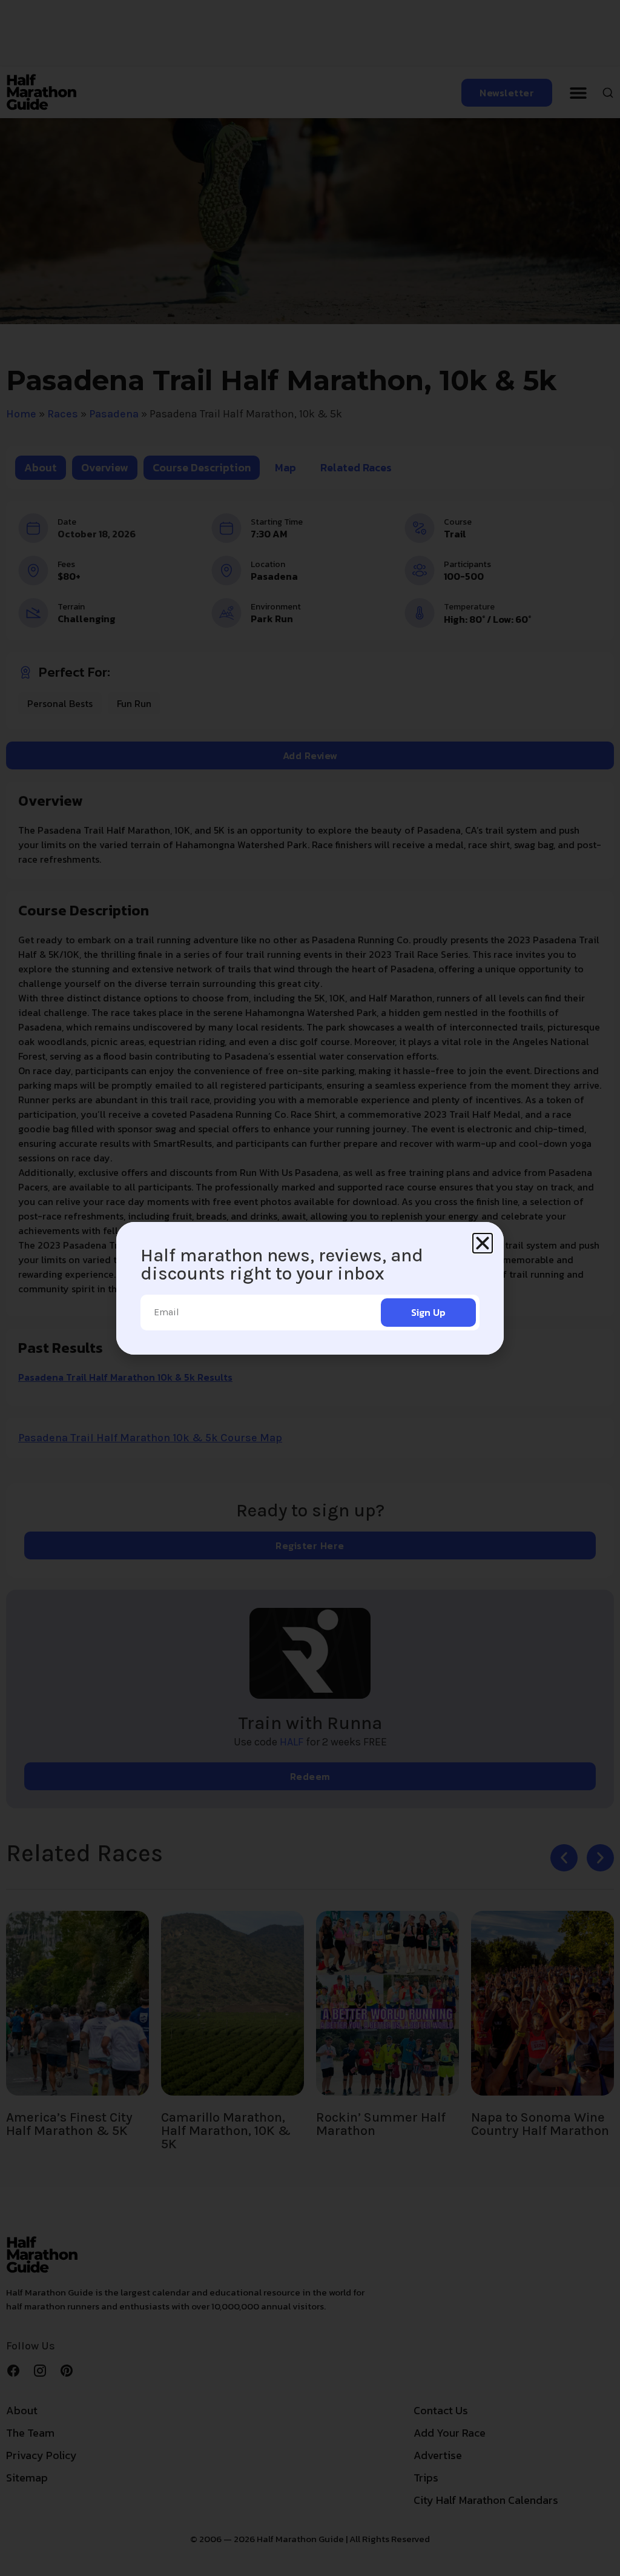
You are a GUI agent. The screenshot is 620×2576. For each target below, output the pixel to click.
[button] (483, 1243)
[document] (310, 1288)
